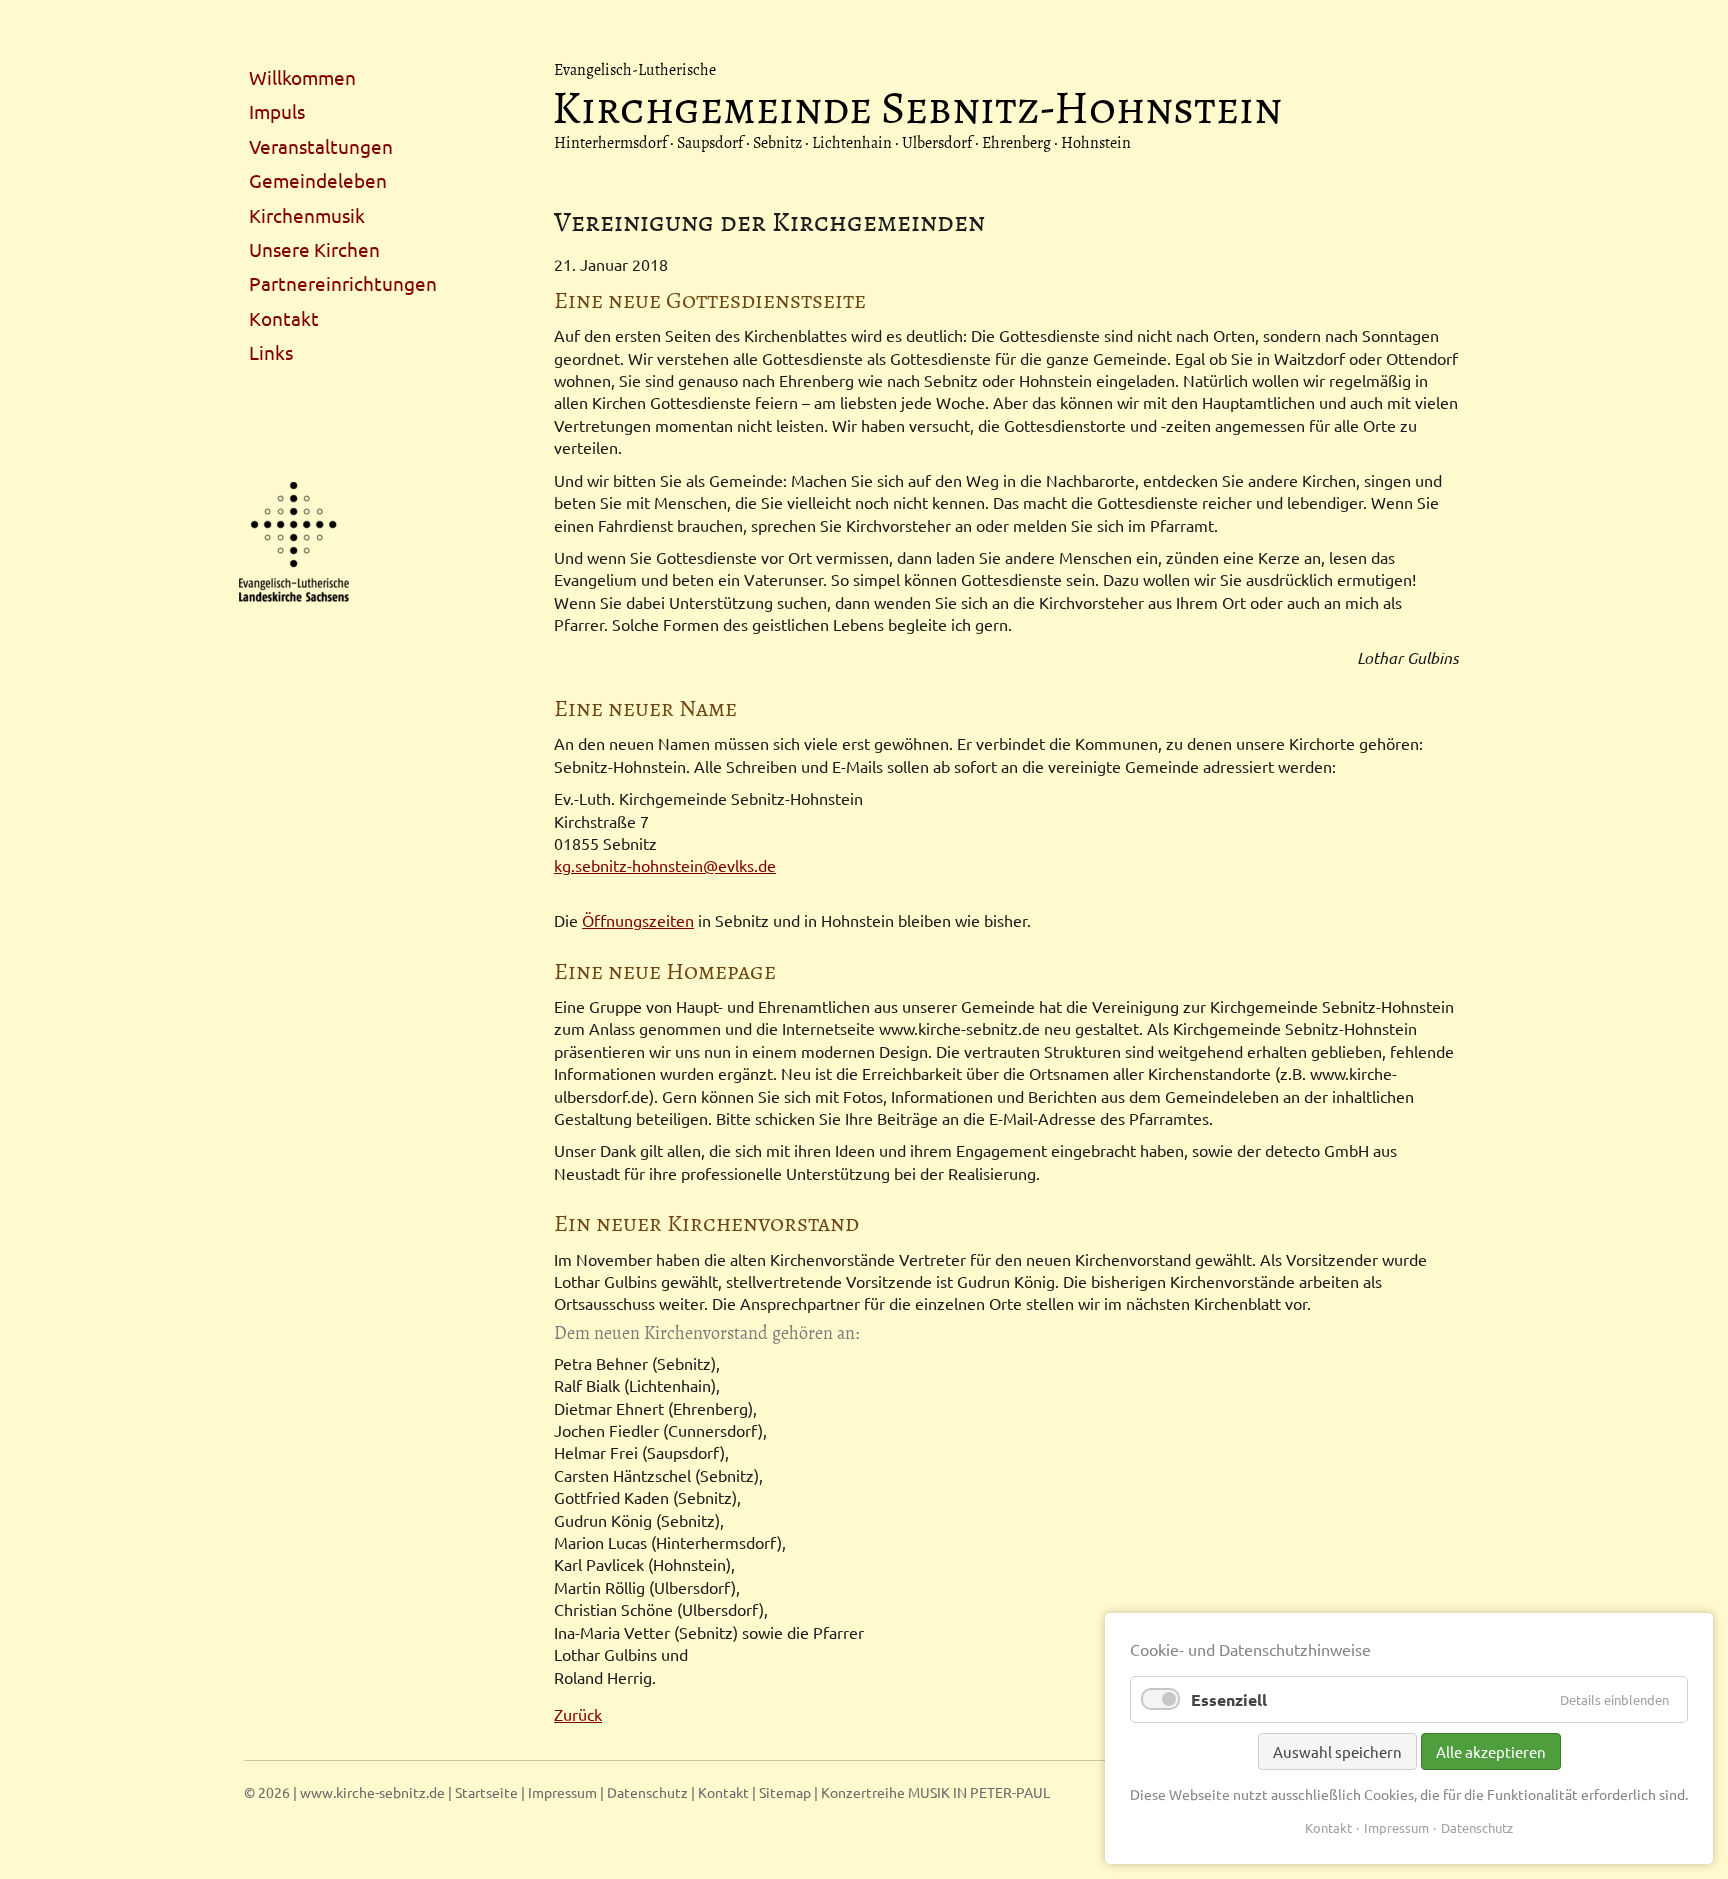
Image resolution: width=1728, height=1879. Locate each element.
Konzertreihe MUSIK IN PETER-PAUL (935, 1792)
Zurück (578, 1714)
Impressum (562, 1792)
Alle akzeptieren (1491, 1751)
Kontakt (723, 1792)
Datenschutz (647, 1792)
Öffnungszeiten (638, 920)
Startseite (486, 1792)
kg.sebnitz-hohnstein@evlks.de (665, 865)
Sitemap (785, 1792)
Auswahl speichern (1337, 1751)
